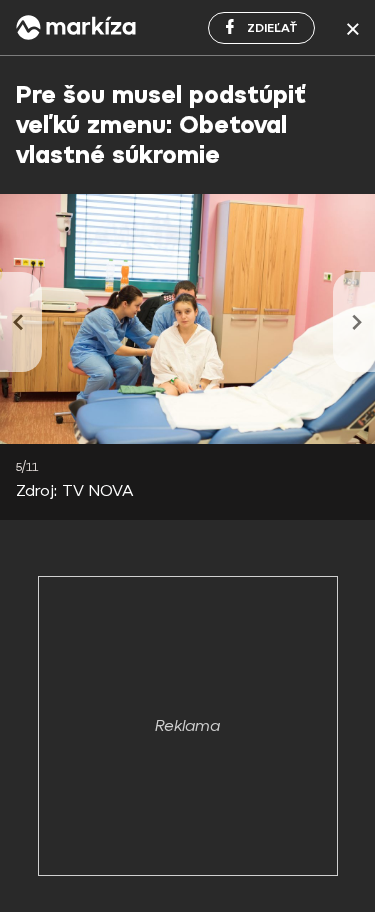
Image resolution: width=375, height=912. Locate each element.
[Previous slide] (21, 322)
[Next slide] (354, 322)
